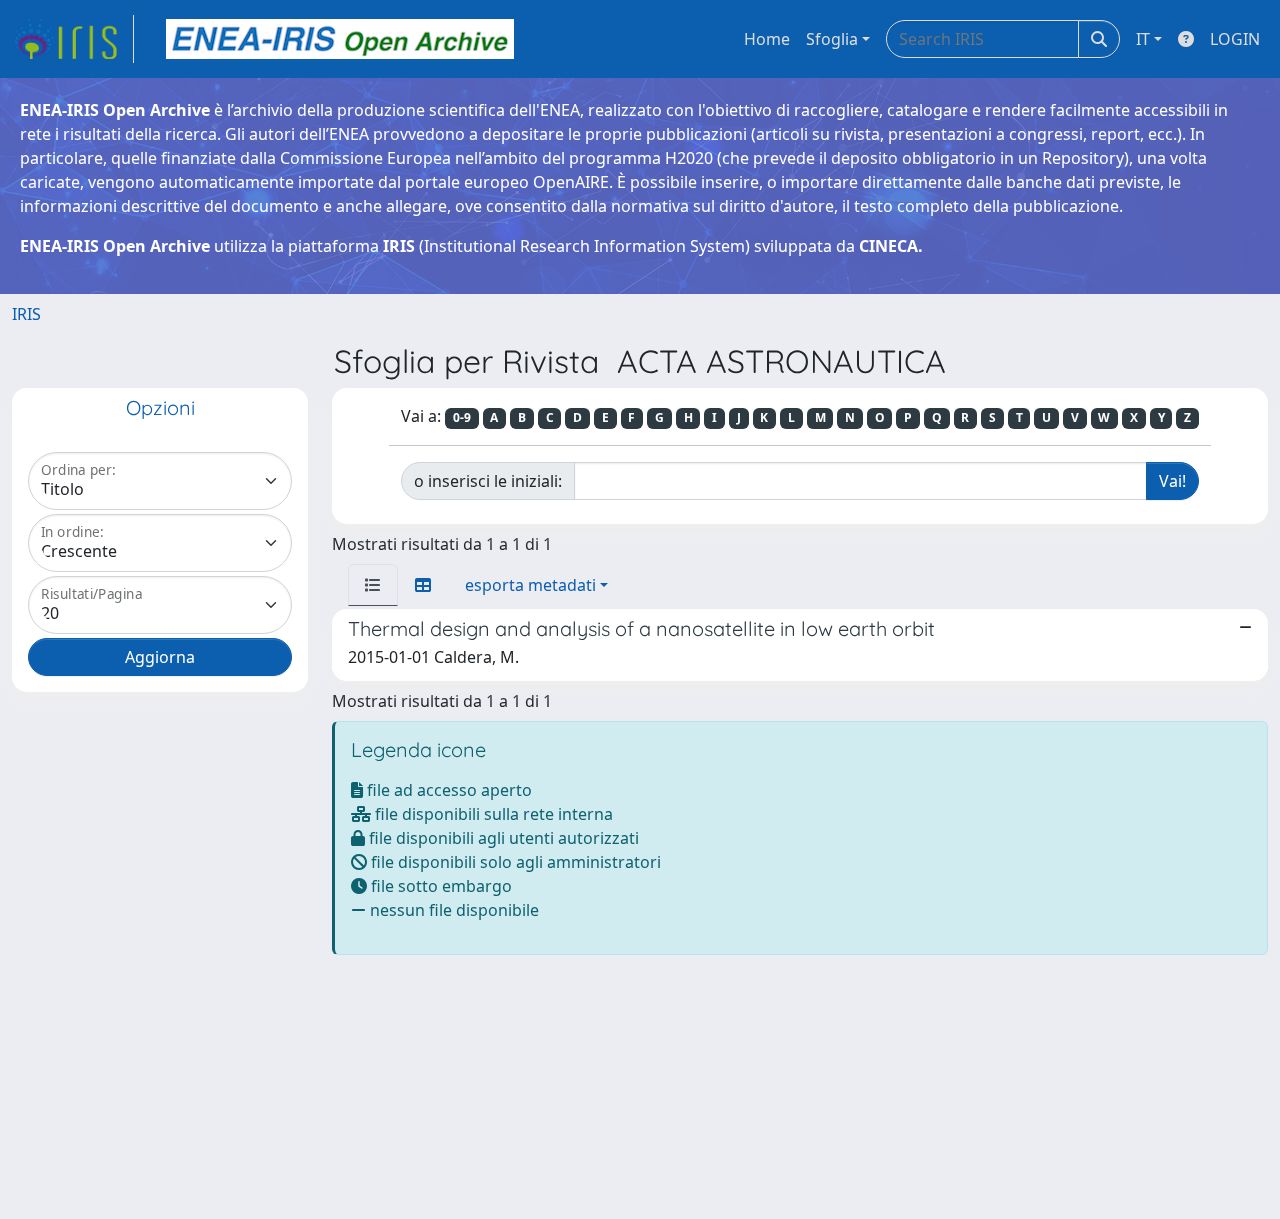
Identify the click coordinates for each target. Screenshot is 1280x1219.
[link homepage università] (340, 39)
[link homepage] (73, 39)
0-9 (462, 417)
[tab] (373, 585)
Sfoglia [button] (832, 39)
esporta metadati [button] (530, 585)
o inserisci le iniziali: (488, 481)
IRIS (26, 314)
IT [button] (1143, 39)
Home (767, 39)
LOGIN (1235, 39)
